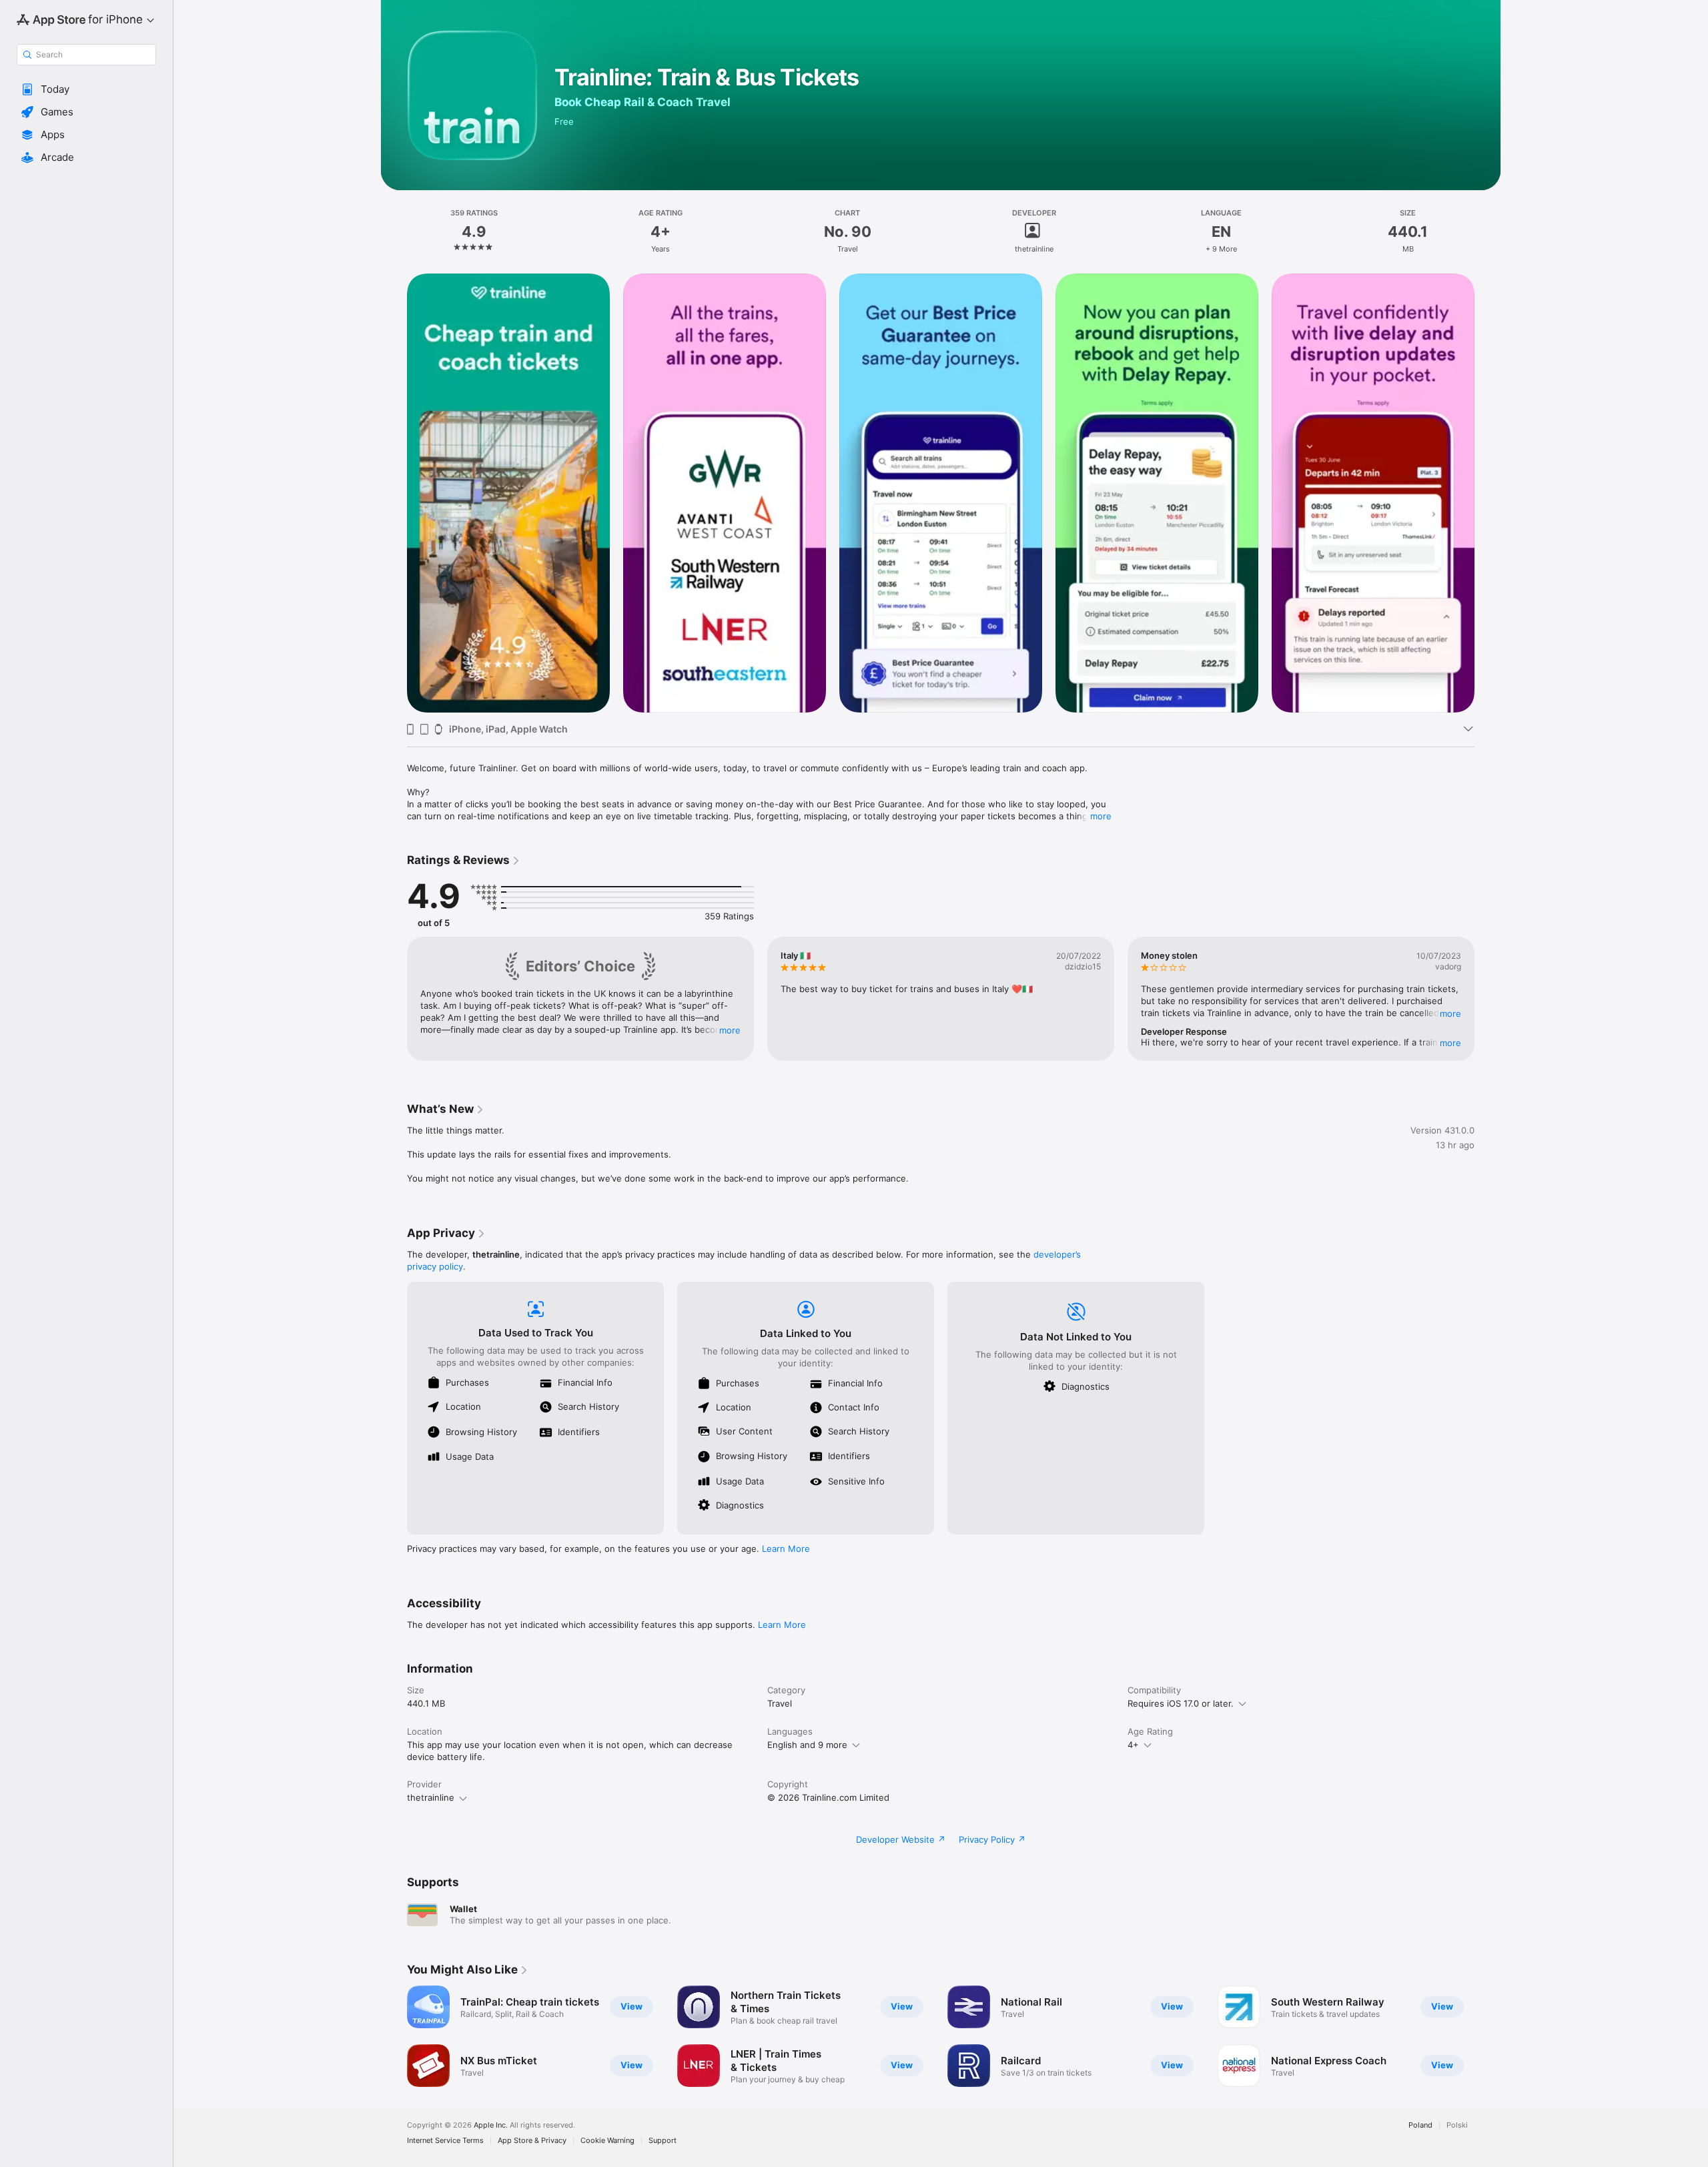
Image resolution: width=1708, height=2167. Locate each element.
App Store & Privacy (532, 2141)
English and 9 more (807, 1745)
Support (663, 2141)
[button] (86, 89)
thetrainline (431, 1797)
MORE (730, 1030)
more (1101, 816)
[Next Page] (1488, 493)
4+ (1133, 1745)
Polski (1457, 2125)
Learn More (786, 1549)
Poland (1420, 2125)
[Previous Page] (394, 493)
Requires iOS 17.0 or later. (1181, 1703)
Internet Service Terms (445, 2141)
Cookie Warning (607, 2141)
